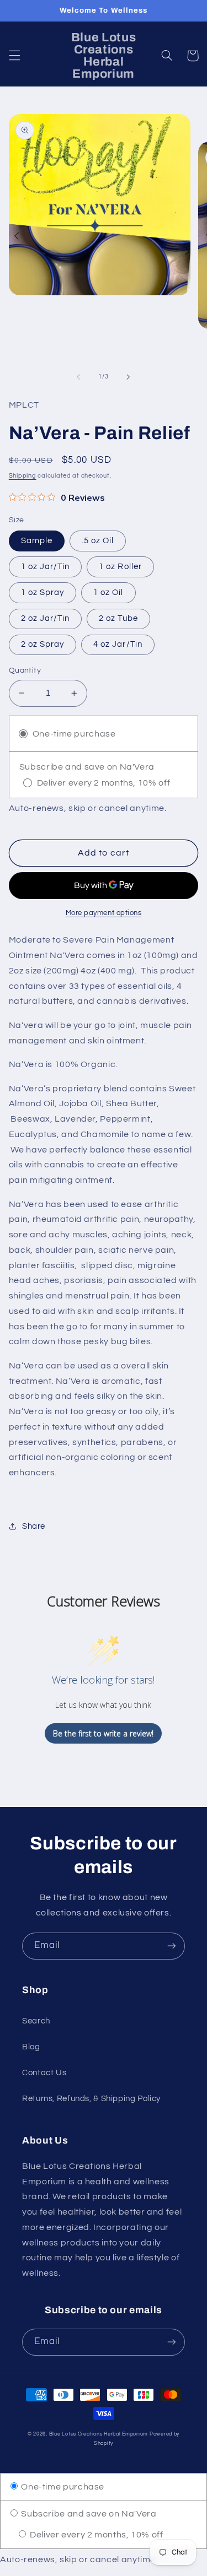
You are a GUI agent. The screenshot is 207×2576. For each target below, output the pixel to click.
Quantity (25, 670)
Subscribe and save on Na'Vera (88, 2514)
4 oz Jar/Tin (118, 644)
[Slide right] (129, 377)
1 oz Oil (108, 592)
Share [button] (34, 1526)
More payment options (104, 913)
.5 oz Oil (98, 541)
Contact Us (44, 2073)
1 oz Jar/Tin (46, 567)
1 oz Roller (120, 567)
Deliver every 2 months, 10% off (95, 2535)
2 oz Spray (43, 644)
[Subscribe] (172, 1946)
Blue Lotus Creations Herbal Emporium (99, 2434)
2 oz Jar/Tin (46, 618)
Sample (37, 541)
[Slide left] (78, 377)
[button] (14, 56)
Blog (31, 2047)
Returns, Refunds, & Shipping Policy (91, 2099)
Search (36, 2021)
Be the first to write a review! (103, 1733)
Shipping (23, 476)
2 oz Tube (118, 618)
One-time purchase (62, 2487)
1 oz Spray (43, 592)
